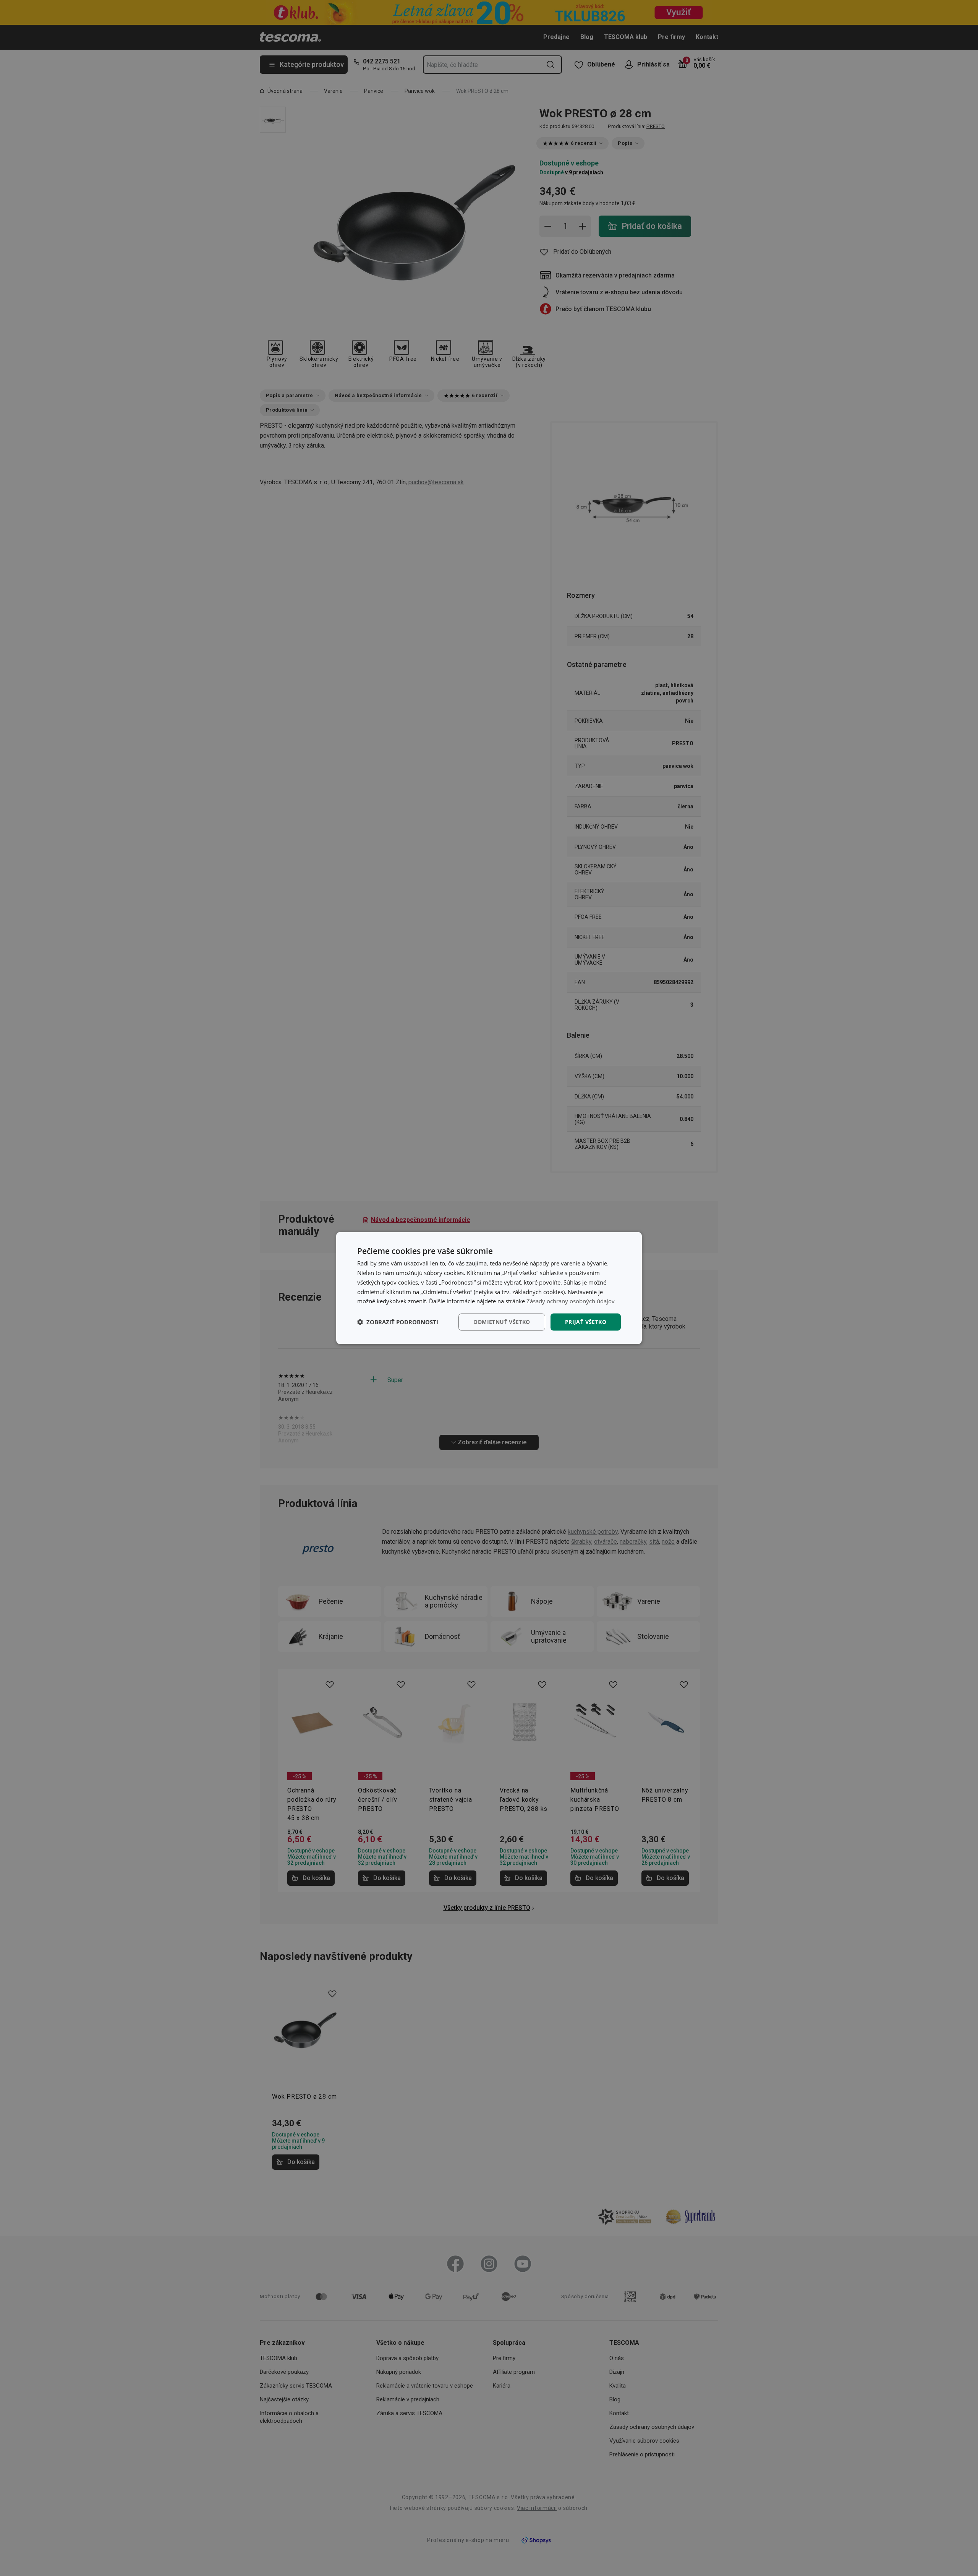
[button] (398, 1322)
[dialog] (489, 1288)
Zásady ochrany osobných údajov (571, 1301)
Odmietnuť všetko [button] (502, 1322)
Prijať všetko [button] (586, 1322)
